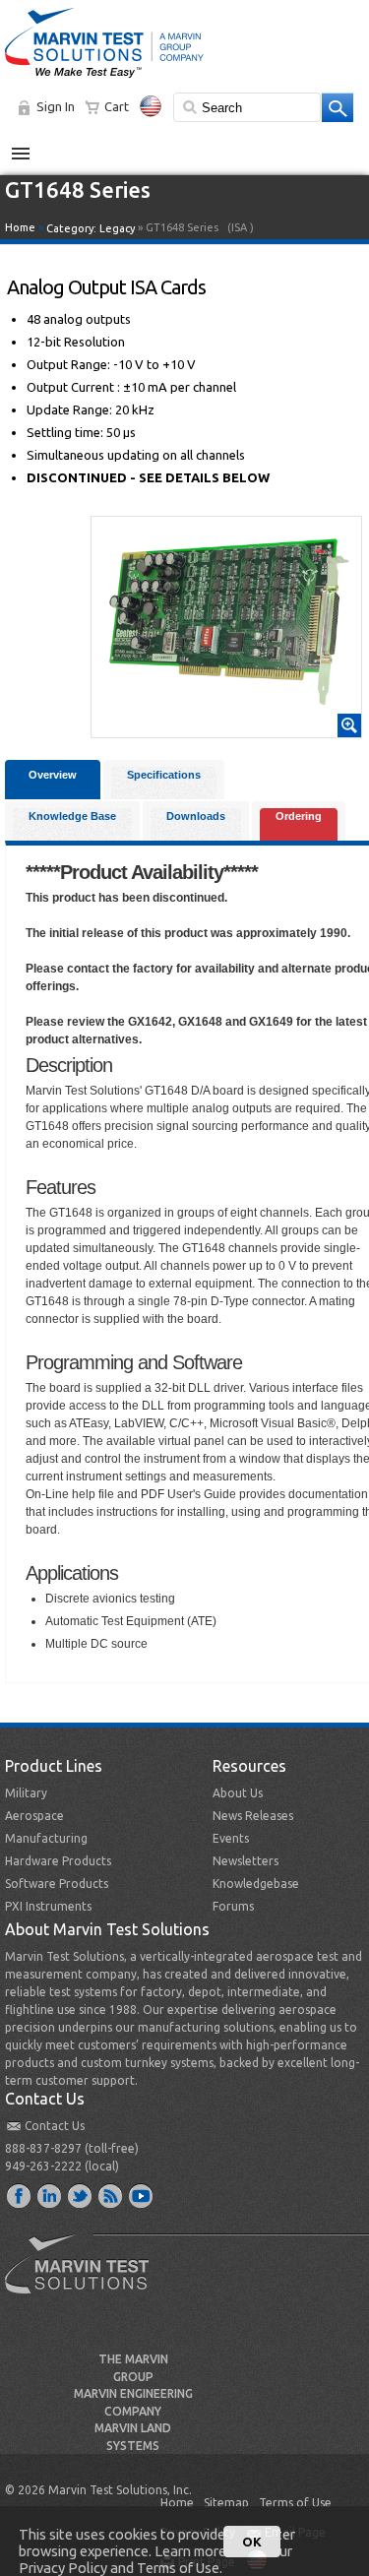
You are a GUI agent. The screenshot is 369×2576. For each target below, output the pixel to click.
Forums (233, 1906)
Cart (117, 106)
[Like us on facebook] (20, 2195)
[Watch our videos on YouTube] (142, 2195)
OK (252, 2542)
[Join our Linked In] (50, 2195)
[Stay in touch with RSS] (111, 2195)
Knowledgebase (256, 1884)
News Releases (253, 1816)
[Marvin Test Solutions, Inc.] (104, 79)
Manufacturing (46, 1838)
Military (26, 1793)
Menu (31, 146)
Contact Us (55, 2126)
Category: (91, 228)
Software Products (57, 1884)
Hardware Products (58, 1861)
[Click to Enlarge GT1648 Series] (226, 728)
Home (20, 227)
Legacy (117, 228)
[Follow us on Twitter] (81, 2195)
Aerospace (34, 1816)
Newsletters (246, 1861)
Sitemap (226, 2503)
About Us (238, 1793)
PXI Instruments (48, 1906)
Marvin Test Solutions (85, 2279)
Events (231, 1838)
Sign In (56, 106)
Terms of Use (295, 2503)
